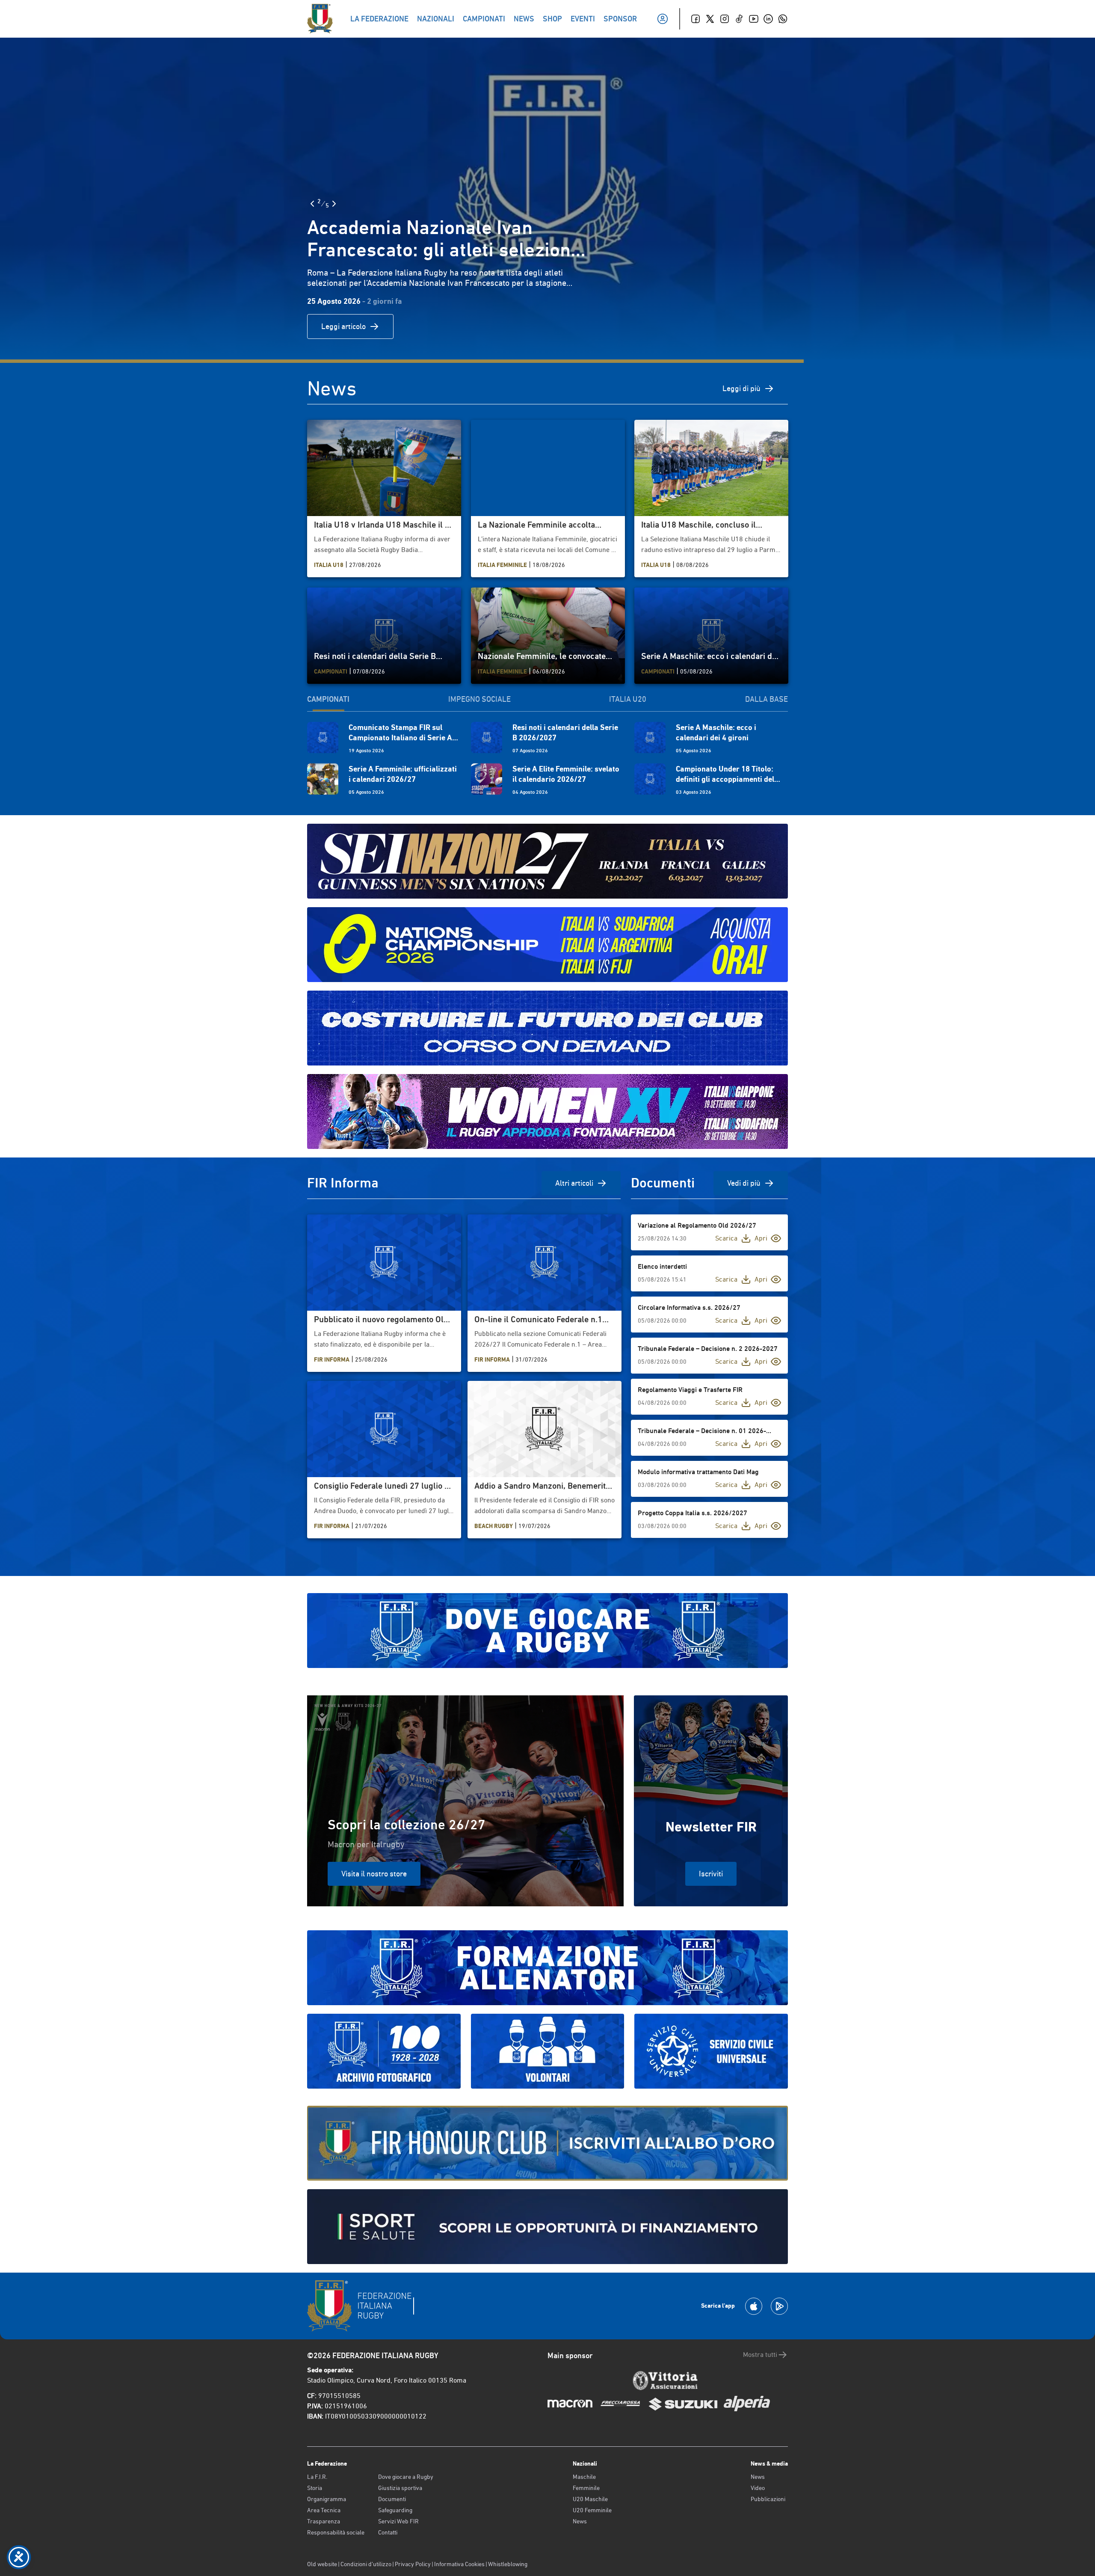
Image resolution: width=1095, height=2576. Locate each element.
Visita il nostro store (374, 1874)
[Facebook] (695, 19)
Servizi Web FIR (398, 2521)
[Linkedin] (768, 19)
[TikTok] (739, 19)
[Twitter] (710, 19)
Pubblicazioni (768, 2499)
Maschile (584, 2477)
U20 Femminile (592, 2510)
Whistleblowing (508, 2564)
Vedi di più (744, 1183)
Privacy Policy (413, 2564)
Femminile (586, 2488)
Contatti (388, 2532)
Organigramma (327, 2499)
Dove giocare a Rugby (406, 2477)
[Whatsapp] (783, 19)
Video (758, 2488)
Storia (315, 2488)
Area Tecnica (324, 2510)
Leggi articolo (343, 326)
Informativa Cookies (459, 2564)
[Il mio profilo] (663, 19)
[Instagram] (725, 19)
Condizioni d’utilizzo (366, 2564)
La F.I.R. (317, 2477)
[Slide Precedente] (312, 204)
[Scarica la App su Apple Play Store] (754, 2306)
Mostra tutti (760, 2355)
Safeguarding (395, 2510)
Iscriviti (711, 1874)
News (580, 2521)
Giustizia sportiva (400, 2488)
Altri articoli (574, 1183)
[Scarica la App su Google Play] (779, 2306)
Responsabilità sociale (336, 2532)
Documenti (392, 2499)
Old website (322, 2564)
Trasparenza (324, 2521)
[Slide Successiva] (334, 204)
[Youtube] (754, 19)
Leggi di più (741, 388)
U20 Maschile (590, 2499)
